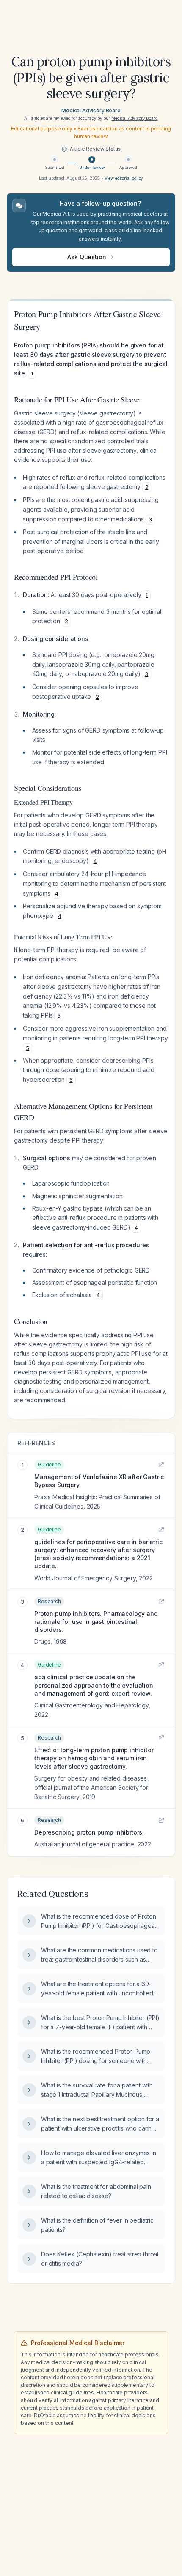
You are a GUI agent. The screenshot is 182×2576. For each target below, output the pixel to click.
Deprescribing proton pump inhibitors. (89, 1832)
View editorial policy (124, 178)
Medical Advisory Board (91, 110)
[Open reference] (161, 1465)
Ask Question (87, 257)
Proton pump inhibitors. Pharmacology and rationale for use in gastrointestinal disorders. (96, 1622)
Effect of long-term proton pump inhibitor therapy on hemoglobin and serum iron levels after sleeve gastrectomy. (94, 1758)
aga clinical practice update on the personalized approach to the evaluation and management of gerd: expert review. (94, 1685)
